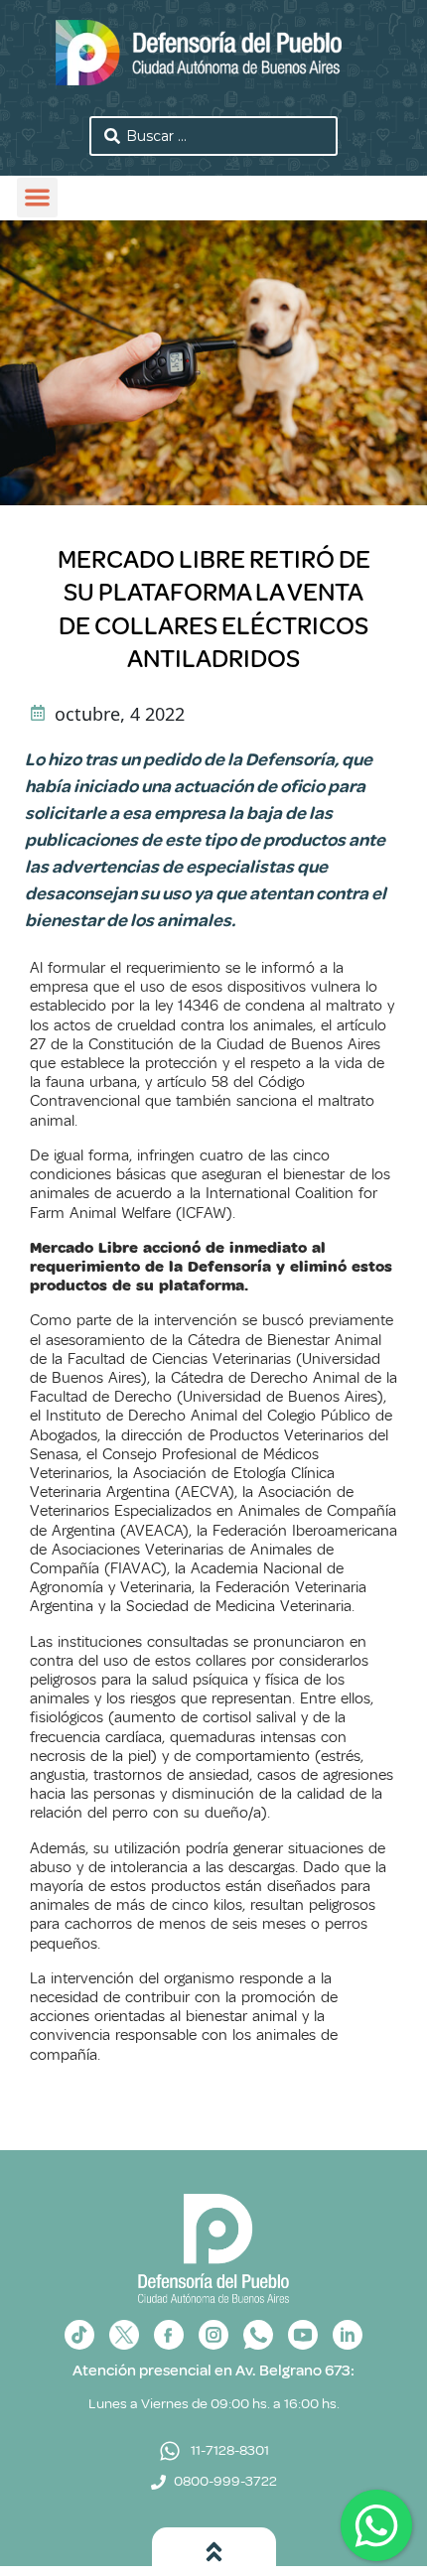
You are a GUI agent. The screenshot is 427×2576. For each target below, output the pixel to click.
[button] (37, 198)
